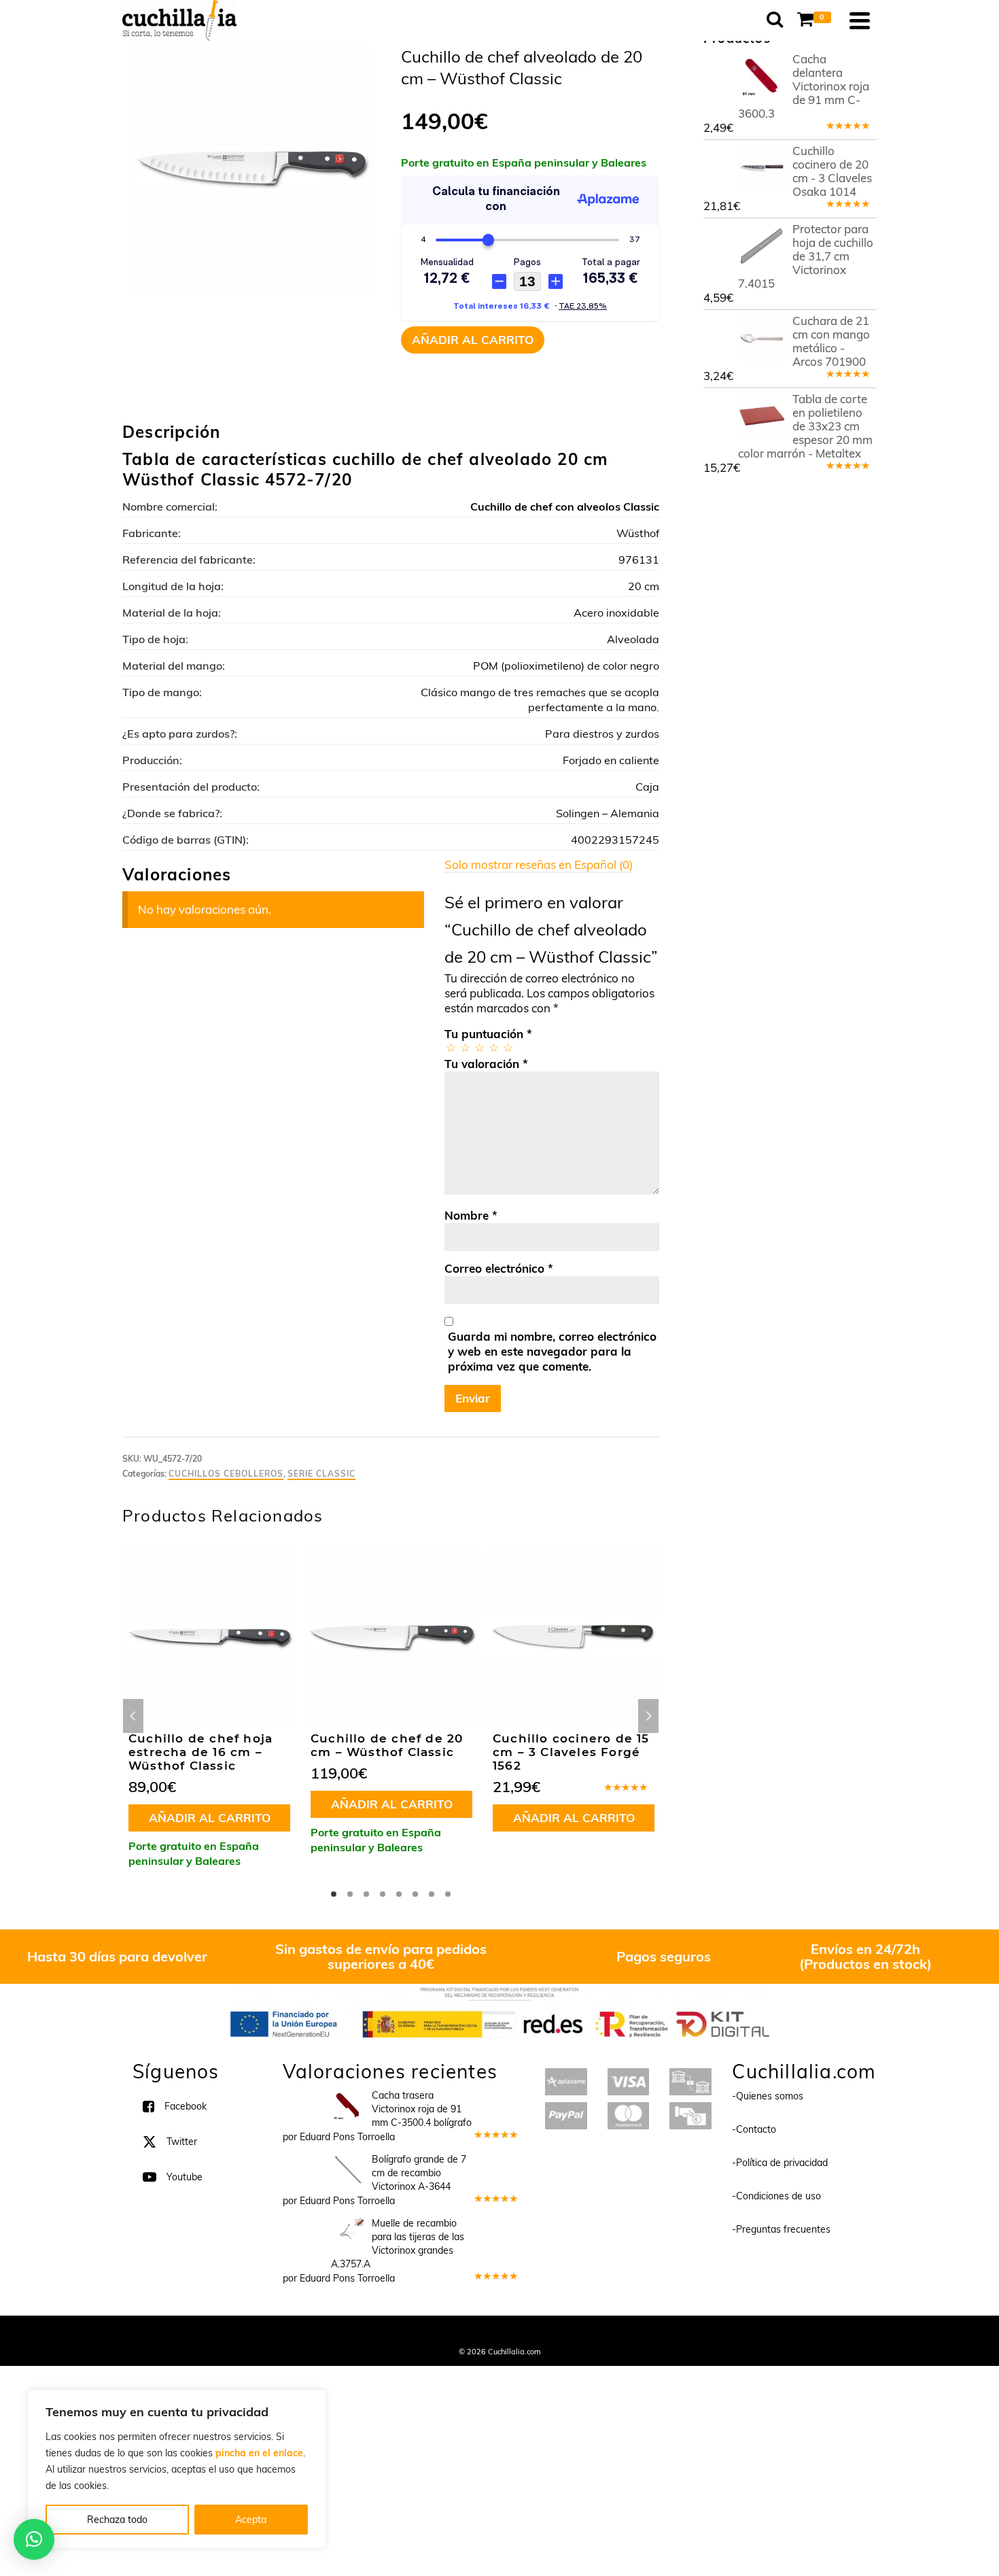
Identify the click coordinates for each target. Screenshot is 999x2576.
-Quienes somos (768, 2096)
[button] (34, 2539)
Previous (133, 1716)
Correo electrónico (499, 1268)
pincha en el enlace (259, 2453)
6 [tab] (415, 1894)
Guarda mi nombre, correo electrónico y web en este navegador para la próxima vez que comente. (552, 1351)
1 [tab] (334, 1894)
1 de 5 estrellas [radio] (450, 1047)
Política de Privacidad (588, 2333)
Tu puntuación (488, 1034)
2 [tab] (350, 1894)
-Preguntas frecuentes (781, 2229)
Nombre (471, 1215)
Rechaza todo (117, 2520)
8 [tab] (448, 1894)
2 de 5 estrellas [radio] (465, 1047)
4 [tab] (383, 1894)
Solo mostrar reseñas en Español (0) (539, 864)
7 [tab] (432, 1894)
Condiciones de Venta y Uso (488, 2333)
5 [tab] (399, 1894)
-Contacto (754, 2129)
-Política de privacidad (780, 2163)
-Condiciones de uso (776, 2196)
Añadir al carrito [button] (210, 1818)
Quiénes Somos (399, 2333)
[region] (177, 2469)
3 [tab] (366, 1894)
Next (648, 1716)
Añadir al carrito (473, 340)
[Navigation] (860, 20)
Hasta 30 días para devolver (117, 1956)
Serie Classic (321, 1474)
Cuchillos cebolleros (226, 1474)
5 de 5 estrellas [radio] (507, 1047)
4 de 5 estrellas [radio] (493, 1047)
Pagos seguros (664, 1956)
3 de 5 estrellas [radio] (479, 1047)
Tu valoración (486, 1064)
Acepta (251, 2520)
